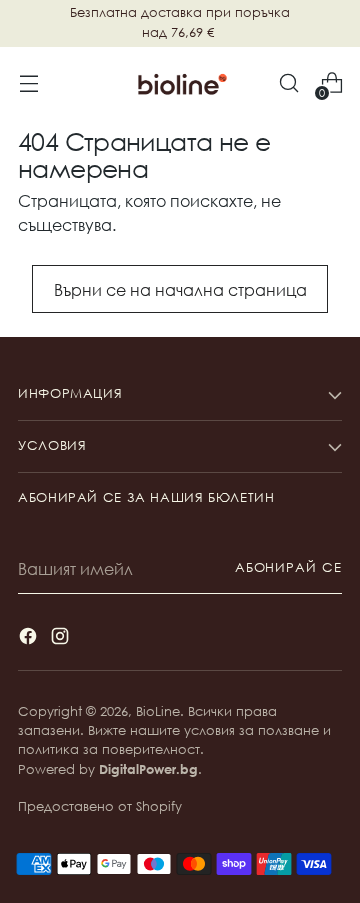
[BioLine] (180, 83)
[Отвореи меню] (28, 83)
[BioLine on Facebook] (30, 639)
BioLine (158, 711)
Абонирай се (288, 567)
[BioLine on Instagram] (62, 639)
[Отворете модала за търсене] (288, 83)
